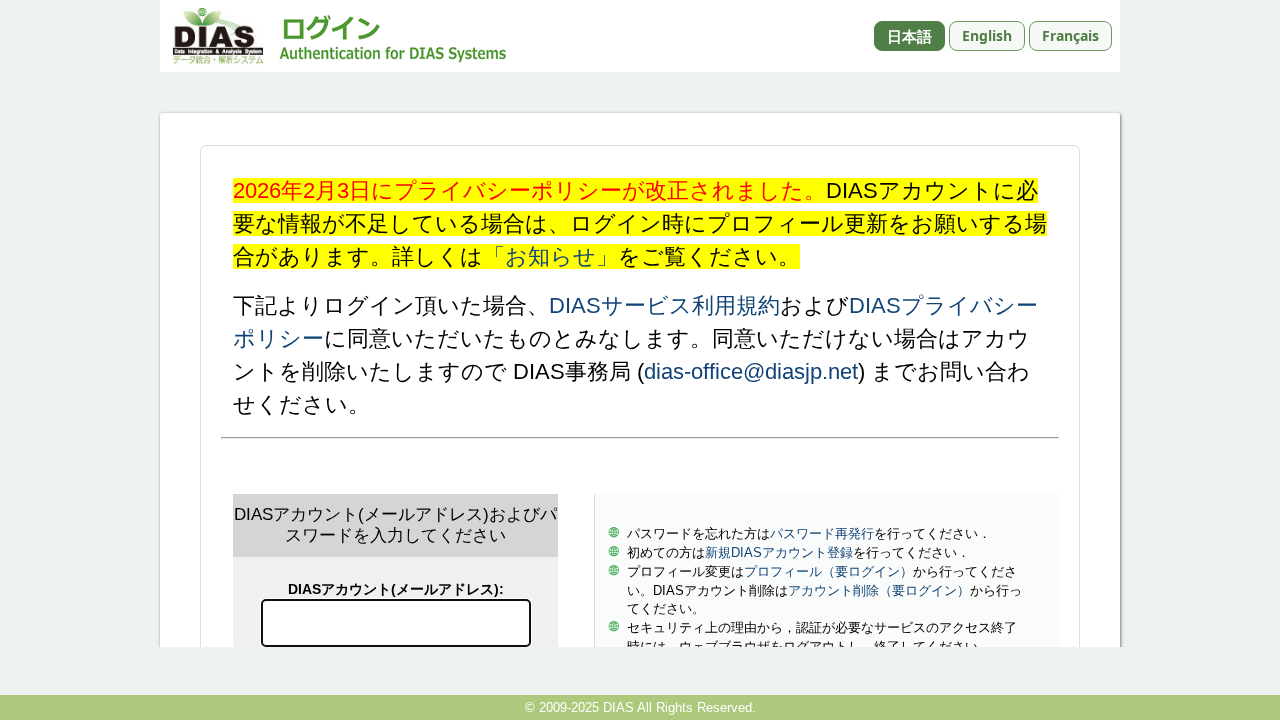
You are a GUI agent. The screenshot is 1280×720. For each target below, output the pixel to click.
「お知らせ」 (550, 256)
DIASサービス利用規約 (664, 305)
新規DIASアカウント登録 (779, 552)
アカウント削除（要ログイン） (879, 590)
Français (1070, 35)
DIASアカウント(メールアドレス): (396, 589)
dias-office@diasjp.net (751, 371)
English (987, 35)
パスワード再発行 (822, 533)
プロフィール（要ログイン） (828, 571)
